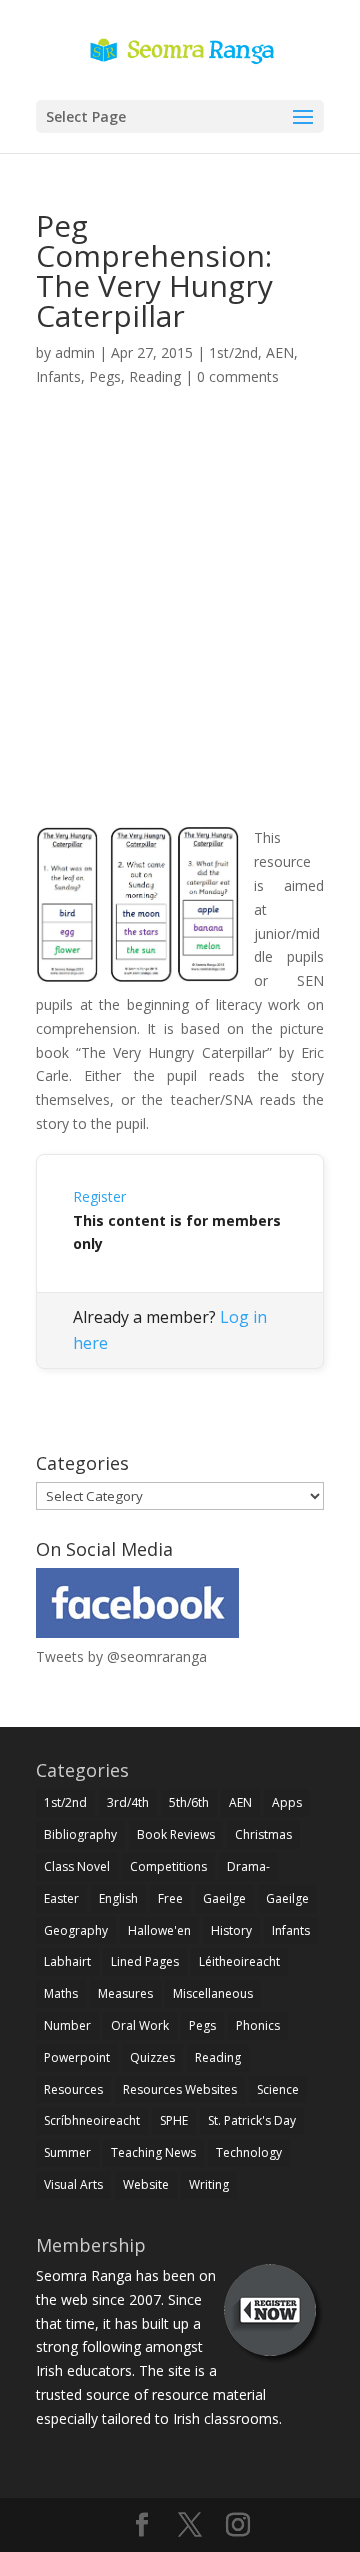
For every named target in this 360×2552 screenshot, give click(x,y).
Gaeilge (224, 1898)
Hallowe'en (159, 1930)
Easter (61, 1898)
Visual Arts (73, 2184)
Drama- (248, 1866)
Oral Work (140, 2025)
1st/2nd (233, 352)
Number (67, 2025)
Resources (73, 2089)
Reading (155, 376)
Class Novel (77, 1866)
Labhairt (67, 1961)
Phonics (258, 2025)
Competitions (168, 1866)
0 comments (238, 376)
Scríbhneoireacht (92, 2120)
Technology (249, 2152)
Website (146, 2184)
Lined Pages (145, 1961)
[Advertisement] (180, 630)
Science (278, 2089)
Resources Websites (180, 2089)
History (231, 1930)
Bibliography (80, 1834)
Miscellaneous (213, 1993)
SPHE (174, 2120)
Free (170, 1898)
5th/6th (189, 1802)
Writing (209, 2184)
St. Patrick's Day (252, 2120)
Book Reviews (176, 1834)
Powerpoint (77, 2057)
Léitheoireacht (239, 1961)
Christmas (263, 1834)
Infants (58, 376)
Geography (76, 1930)
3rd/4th (128, 1802)
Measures (125, 1993)
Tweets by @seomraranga (121, 1656)
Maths (61, 1993)
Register (99, 1196)
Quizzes (152, 2057)
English (118, 1898)
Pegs (105, 376)
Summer (67, 2152)
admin (75, 352)
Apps (287, 1802)
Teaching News (153, 2152)
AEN (280, 352)
